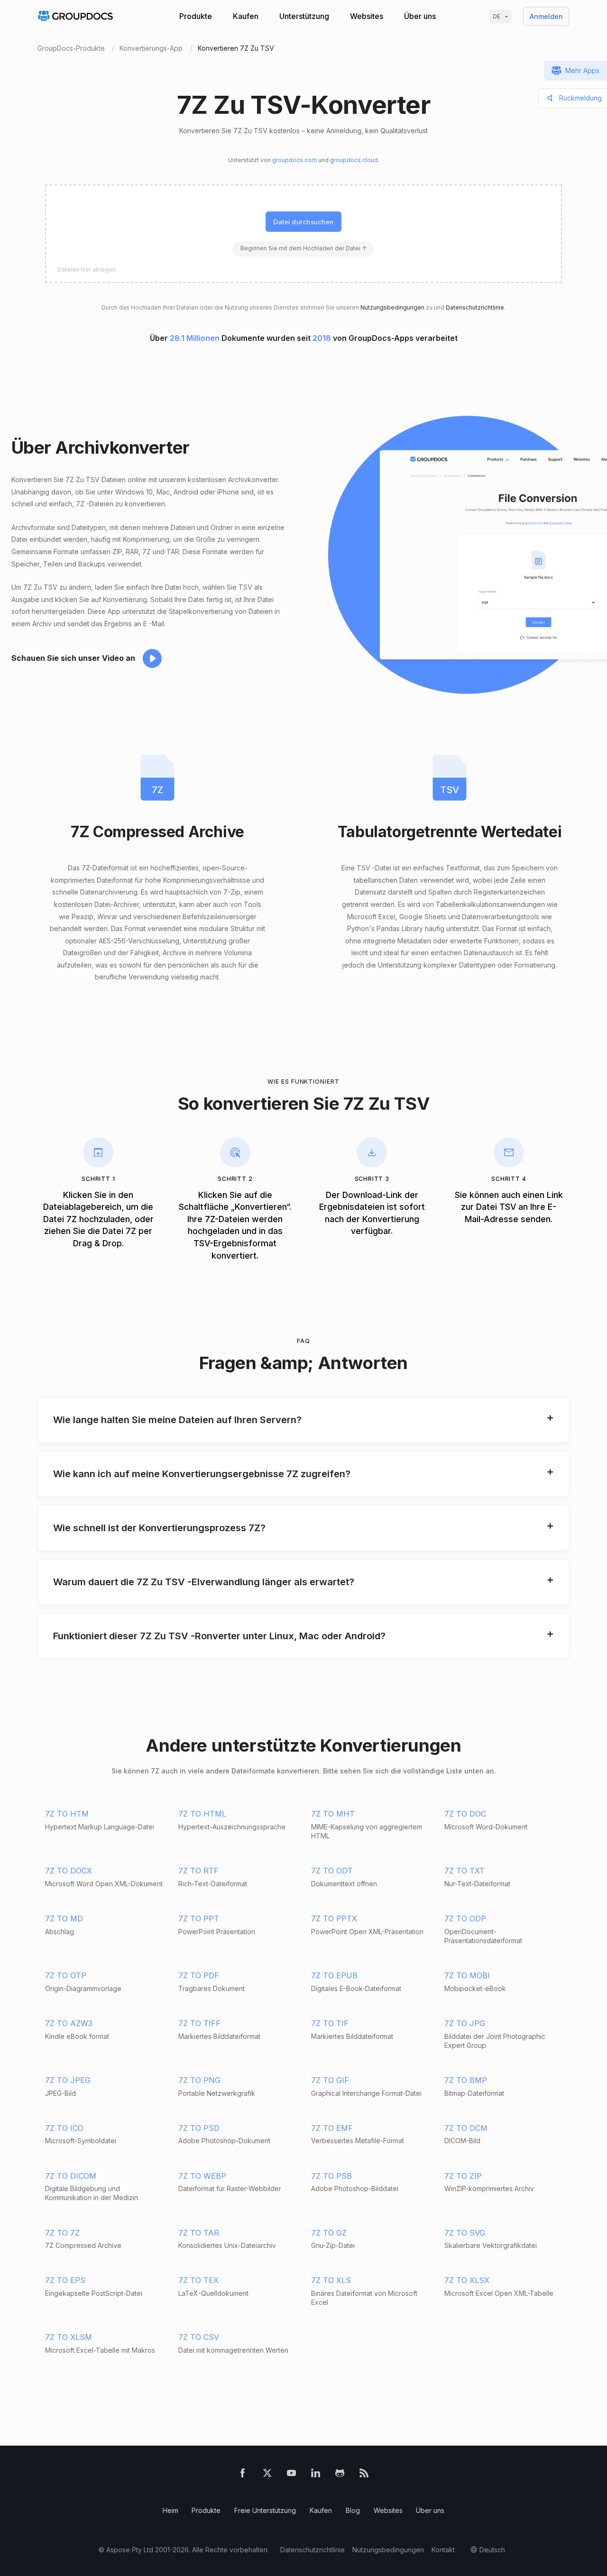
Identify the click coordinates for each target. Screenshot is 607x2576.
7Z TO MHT (333, 1814)
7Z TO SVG (465, 2233)
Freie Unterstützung (265, 2510)
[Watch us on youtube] (291, 2475)
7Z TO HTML (202, 1814)
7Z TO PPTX (334, 1918)
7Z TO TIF (330, 2023)
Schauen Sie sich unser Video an (73, 658)
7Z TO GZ (329, 2233)
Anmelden (546, 16)
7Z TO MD (64, 1918)
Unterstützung (304, 16)
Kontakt (443, 2550)
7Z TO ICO (64, 2128)
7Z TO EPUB (334, 1975)
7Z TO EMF (332, 2128)
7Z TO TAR (199, 2233)
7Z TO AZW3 (69, 2023)
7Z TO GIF (330, 2080)
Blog (353, 2510)
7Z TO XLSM (69, 2337)
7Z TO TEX (198, 2280)
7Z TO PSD (199, 2128)
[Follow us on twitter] (267, 2475)
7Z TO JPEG (68, 2080)
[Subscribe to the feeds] (364, 2475)
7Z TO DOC (465, 1814)
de (497, 16)
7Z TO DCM (466, 2128)
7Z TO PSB (331, 2176)
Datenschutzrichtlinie (475, 307)
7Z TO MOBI (467, 1975)
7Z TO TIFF (199, 2023)
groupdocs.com (294, 160)
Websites (367, 16)
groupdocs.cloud (354, 160)
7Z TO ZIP (463, 2176)
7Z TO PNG (199, 2080)
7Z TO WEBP (202, 2176)
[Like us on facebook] (243, 2475)
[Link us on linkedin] (316, 2475)
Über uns (420, 16)
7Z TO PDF (199, 1975)
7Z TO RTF (198, 1871)
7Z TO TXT (464, 1871)
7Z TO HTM (67, 1814)
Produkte (196, 16)
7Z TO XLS (331, 2280)
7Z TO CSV (199, 2337)
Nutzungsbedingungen (392, 307)
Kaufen (246, 16)
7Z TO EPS (65, 2280)
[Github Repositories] (340, 2475)
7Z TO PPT (199, 1918)
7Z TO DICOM (71, 2176)
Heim (170, 2510)
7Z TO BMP (466, 2080)
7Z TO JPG (465, 2023)
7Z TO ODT (332, 1871)
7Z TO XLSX (467, 2280)
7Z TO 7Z (62, 2233)
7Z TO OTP (66, 1975)
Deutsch (492, 2550)
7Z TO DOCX (69, 1871)
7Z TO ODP (465, 1918)
